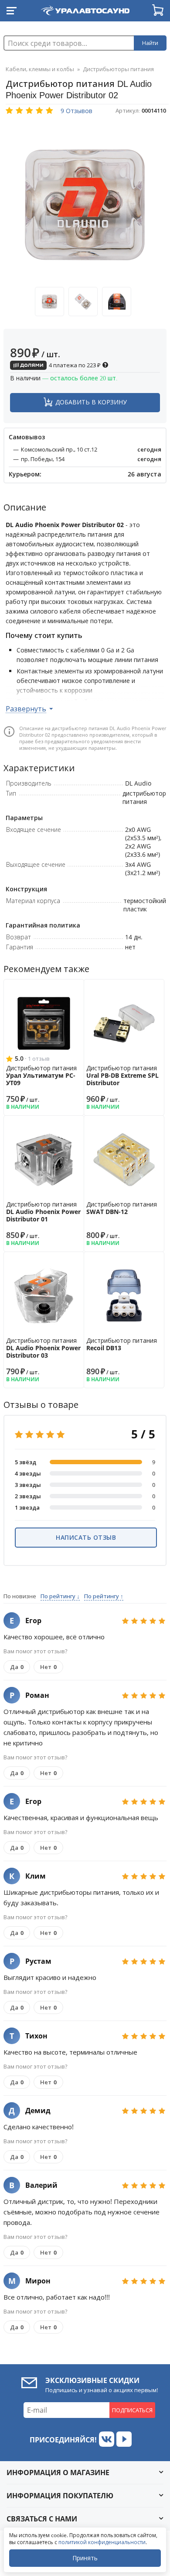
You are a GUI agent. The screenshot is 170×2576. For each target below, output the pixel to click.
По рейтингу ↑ (104, 1596)
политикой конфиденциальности (102, 2542)
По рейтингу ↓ (60, 1596)
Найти (150, 43)
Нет (48, 1667)
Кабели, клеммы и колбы (40, 69)
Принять (85, 2558)
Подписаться (132, 2410)
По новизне (20, 1596)
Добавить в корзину (91, 402)
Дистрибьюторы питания (118, 69)
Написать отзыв (86, 1537)
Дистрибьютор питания (41, 1075)
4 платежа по (74, 365)
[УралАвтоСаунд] (85, 9)
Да (17, 1667)
